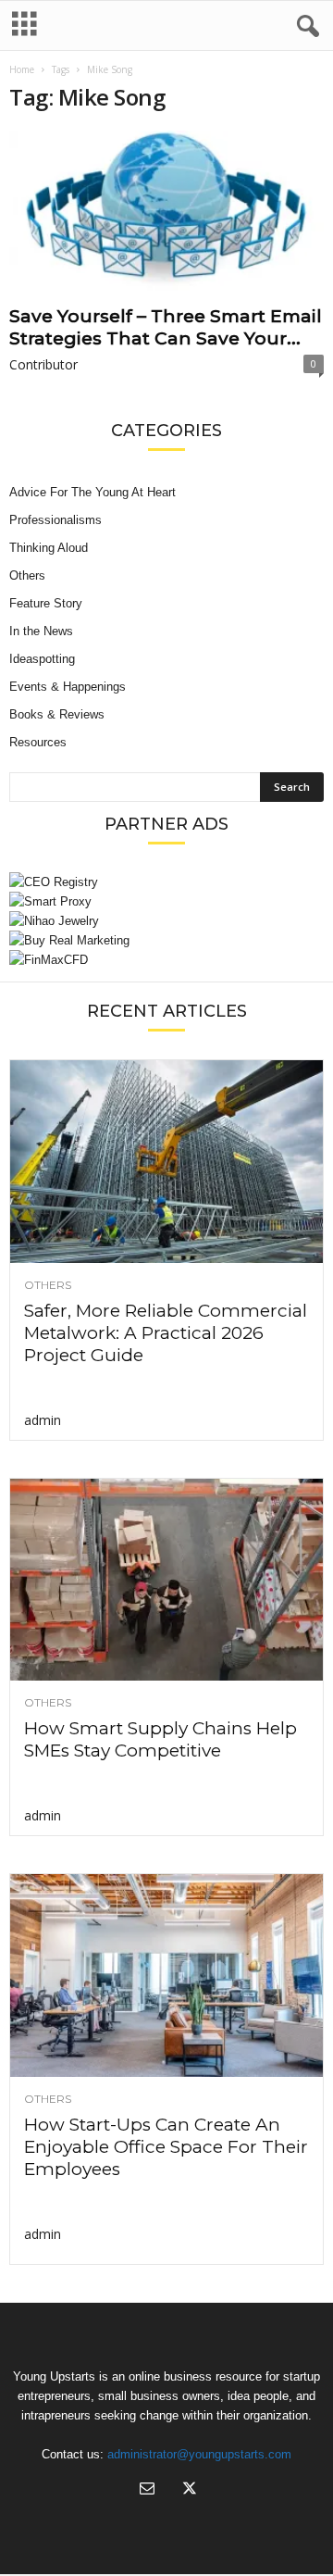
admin (43, 1420)
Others (27, 575)
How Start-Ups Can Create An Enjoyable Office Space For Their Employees (166, 2147)
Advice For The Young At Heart (92, 492)
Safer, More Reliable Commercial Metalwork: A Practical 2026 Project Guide (166, 1333)
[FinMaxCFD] (166, 960)
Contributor (43, 364)
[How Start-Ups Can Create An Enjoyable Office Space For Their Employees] (166, 1976)
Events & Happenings (68, 687)
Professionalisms (55, 520)
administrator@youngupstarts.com (199, 2454)
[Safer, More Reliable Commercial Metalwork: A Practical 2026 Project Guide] (166, 1162)
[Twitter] (188, 2490)
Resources (38, 742)
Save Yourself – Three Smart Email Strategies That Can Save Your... (166, 327)
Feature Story (46, 603)
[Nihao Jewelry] (166, 921)
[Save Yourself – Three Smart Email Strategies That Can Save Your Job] (166, 214)
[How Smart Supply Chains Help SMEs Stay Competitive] (166, 1580)
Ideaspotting (42, 659)
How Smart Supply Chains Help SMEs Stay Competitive (160, 1739)
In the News (41, 631)
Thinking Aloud (49, 548)
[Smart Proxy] (166, 901)
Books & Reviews (57, 714)
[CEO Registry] (166, 882)
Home (22, 69)
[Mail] (147, 2490)
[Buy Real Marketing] (166, 940)
